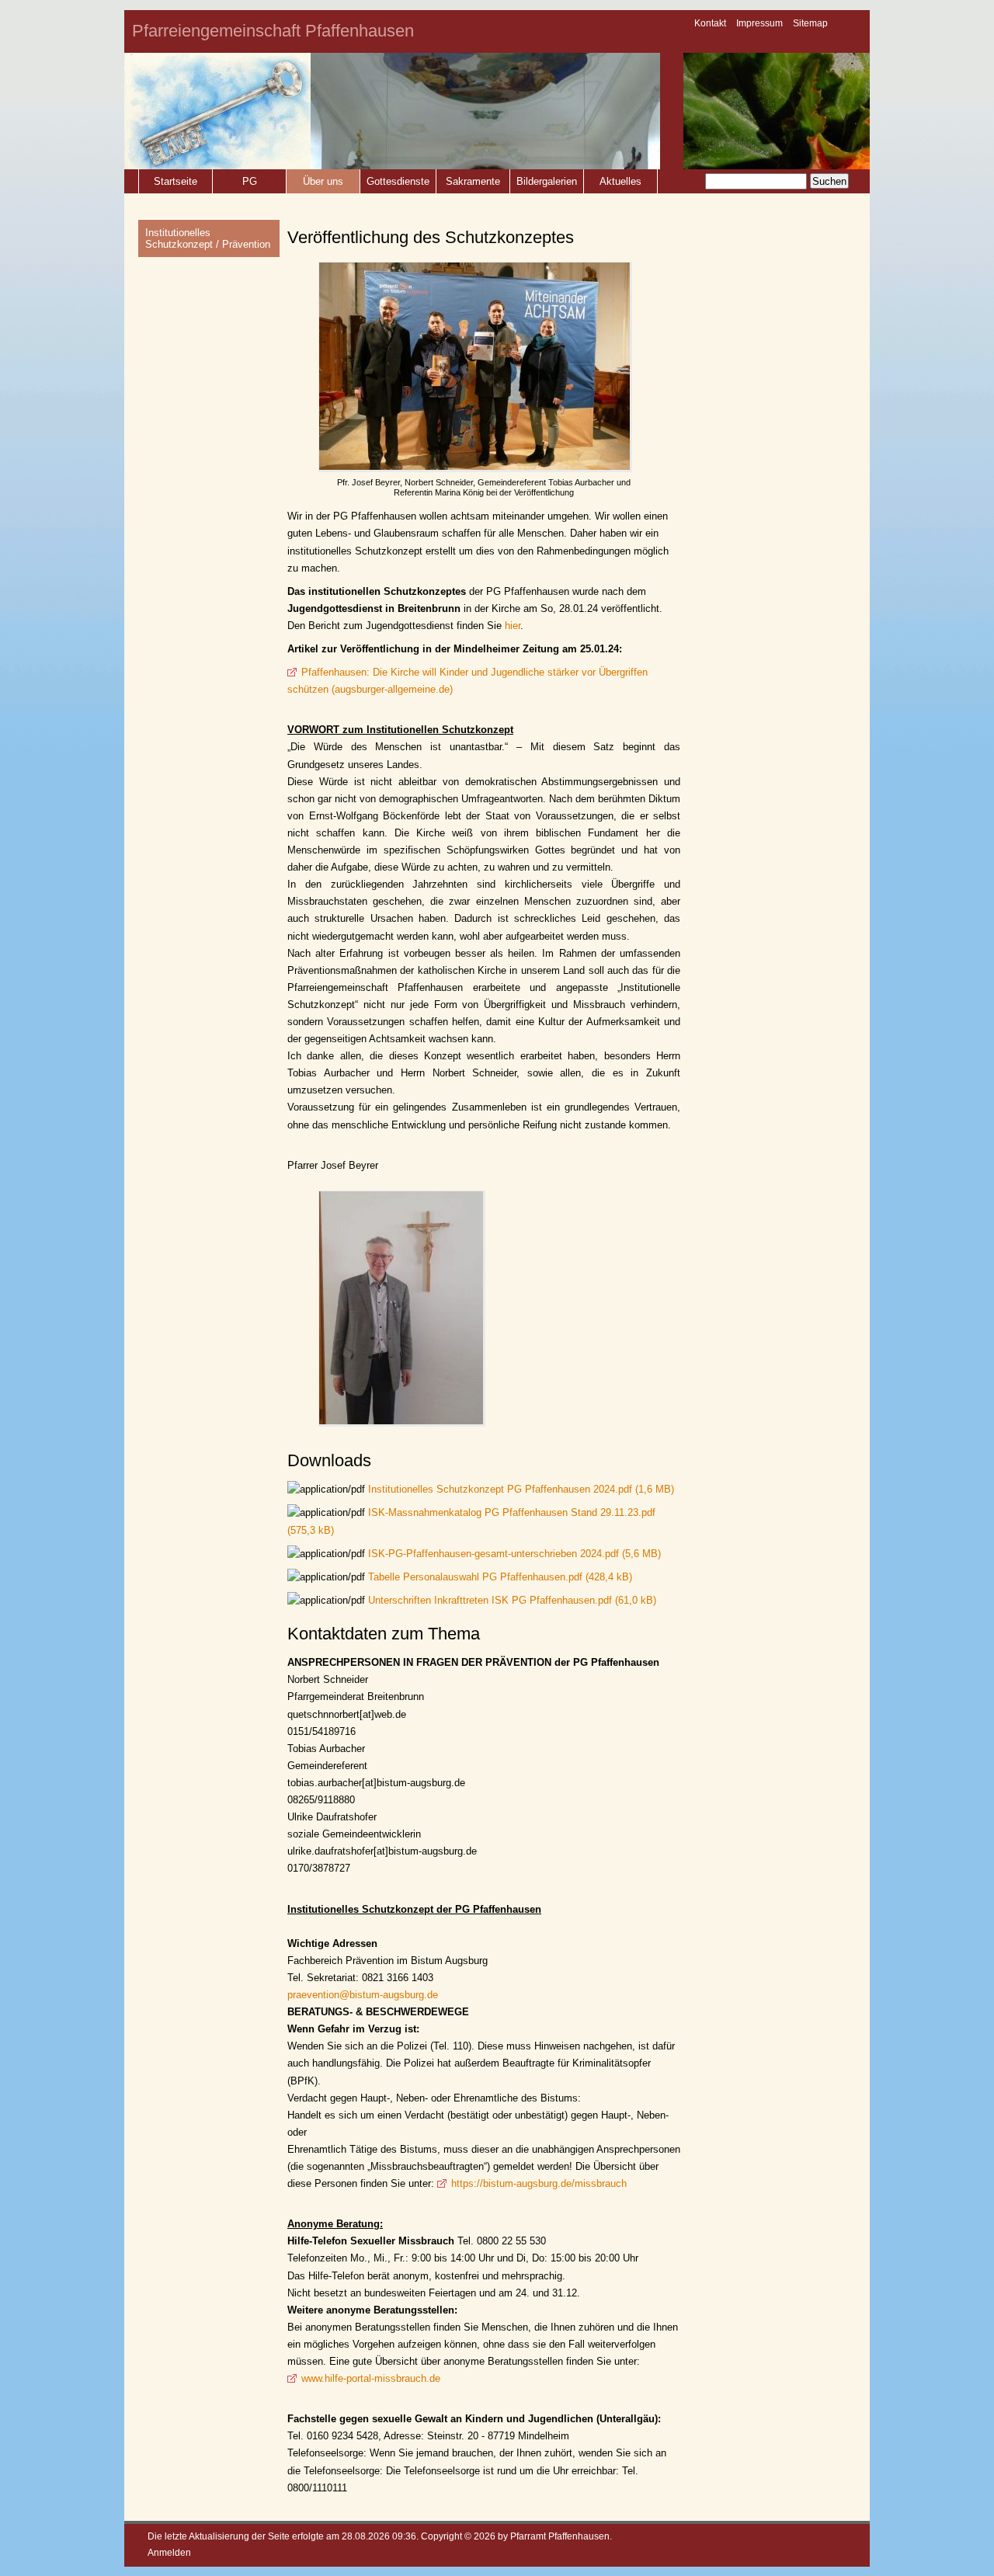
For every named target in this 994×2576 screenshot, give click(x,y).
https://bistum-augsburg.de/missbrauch (539, 2183)
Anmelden (169, 2552)
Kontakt (710, 23)
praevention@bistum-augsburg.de (363, 1995)
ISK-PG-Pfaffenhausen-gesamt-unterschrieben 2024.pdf (514, 1554)
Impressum (759, 23)
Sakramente (473, 181)
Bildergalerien (547, 181)
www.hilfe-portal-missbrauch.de (371, 2378)
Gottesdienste (398, 181)
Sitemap (810, 23)
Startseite (176, 181)
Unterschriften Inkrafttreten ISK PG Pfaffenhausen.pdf (512, 1600)
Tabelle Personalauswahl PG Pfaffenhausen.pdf (500, 1577)
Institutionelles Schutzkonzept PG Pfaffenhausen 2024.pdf (521, 1489)
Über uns (323, 181)
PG (250, 181)
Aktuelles (620, 181)
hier (513, 626)
